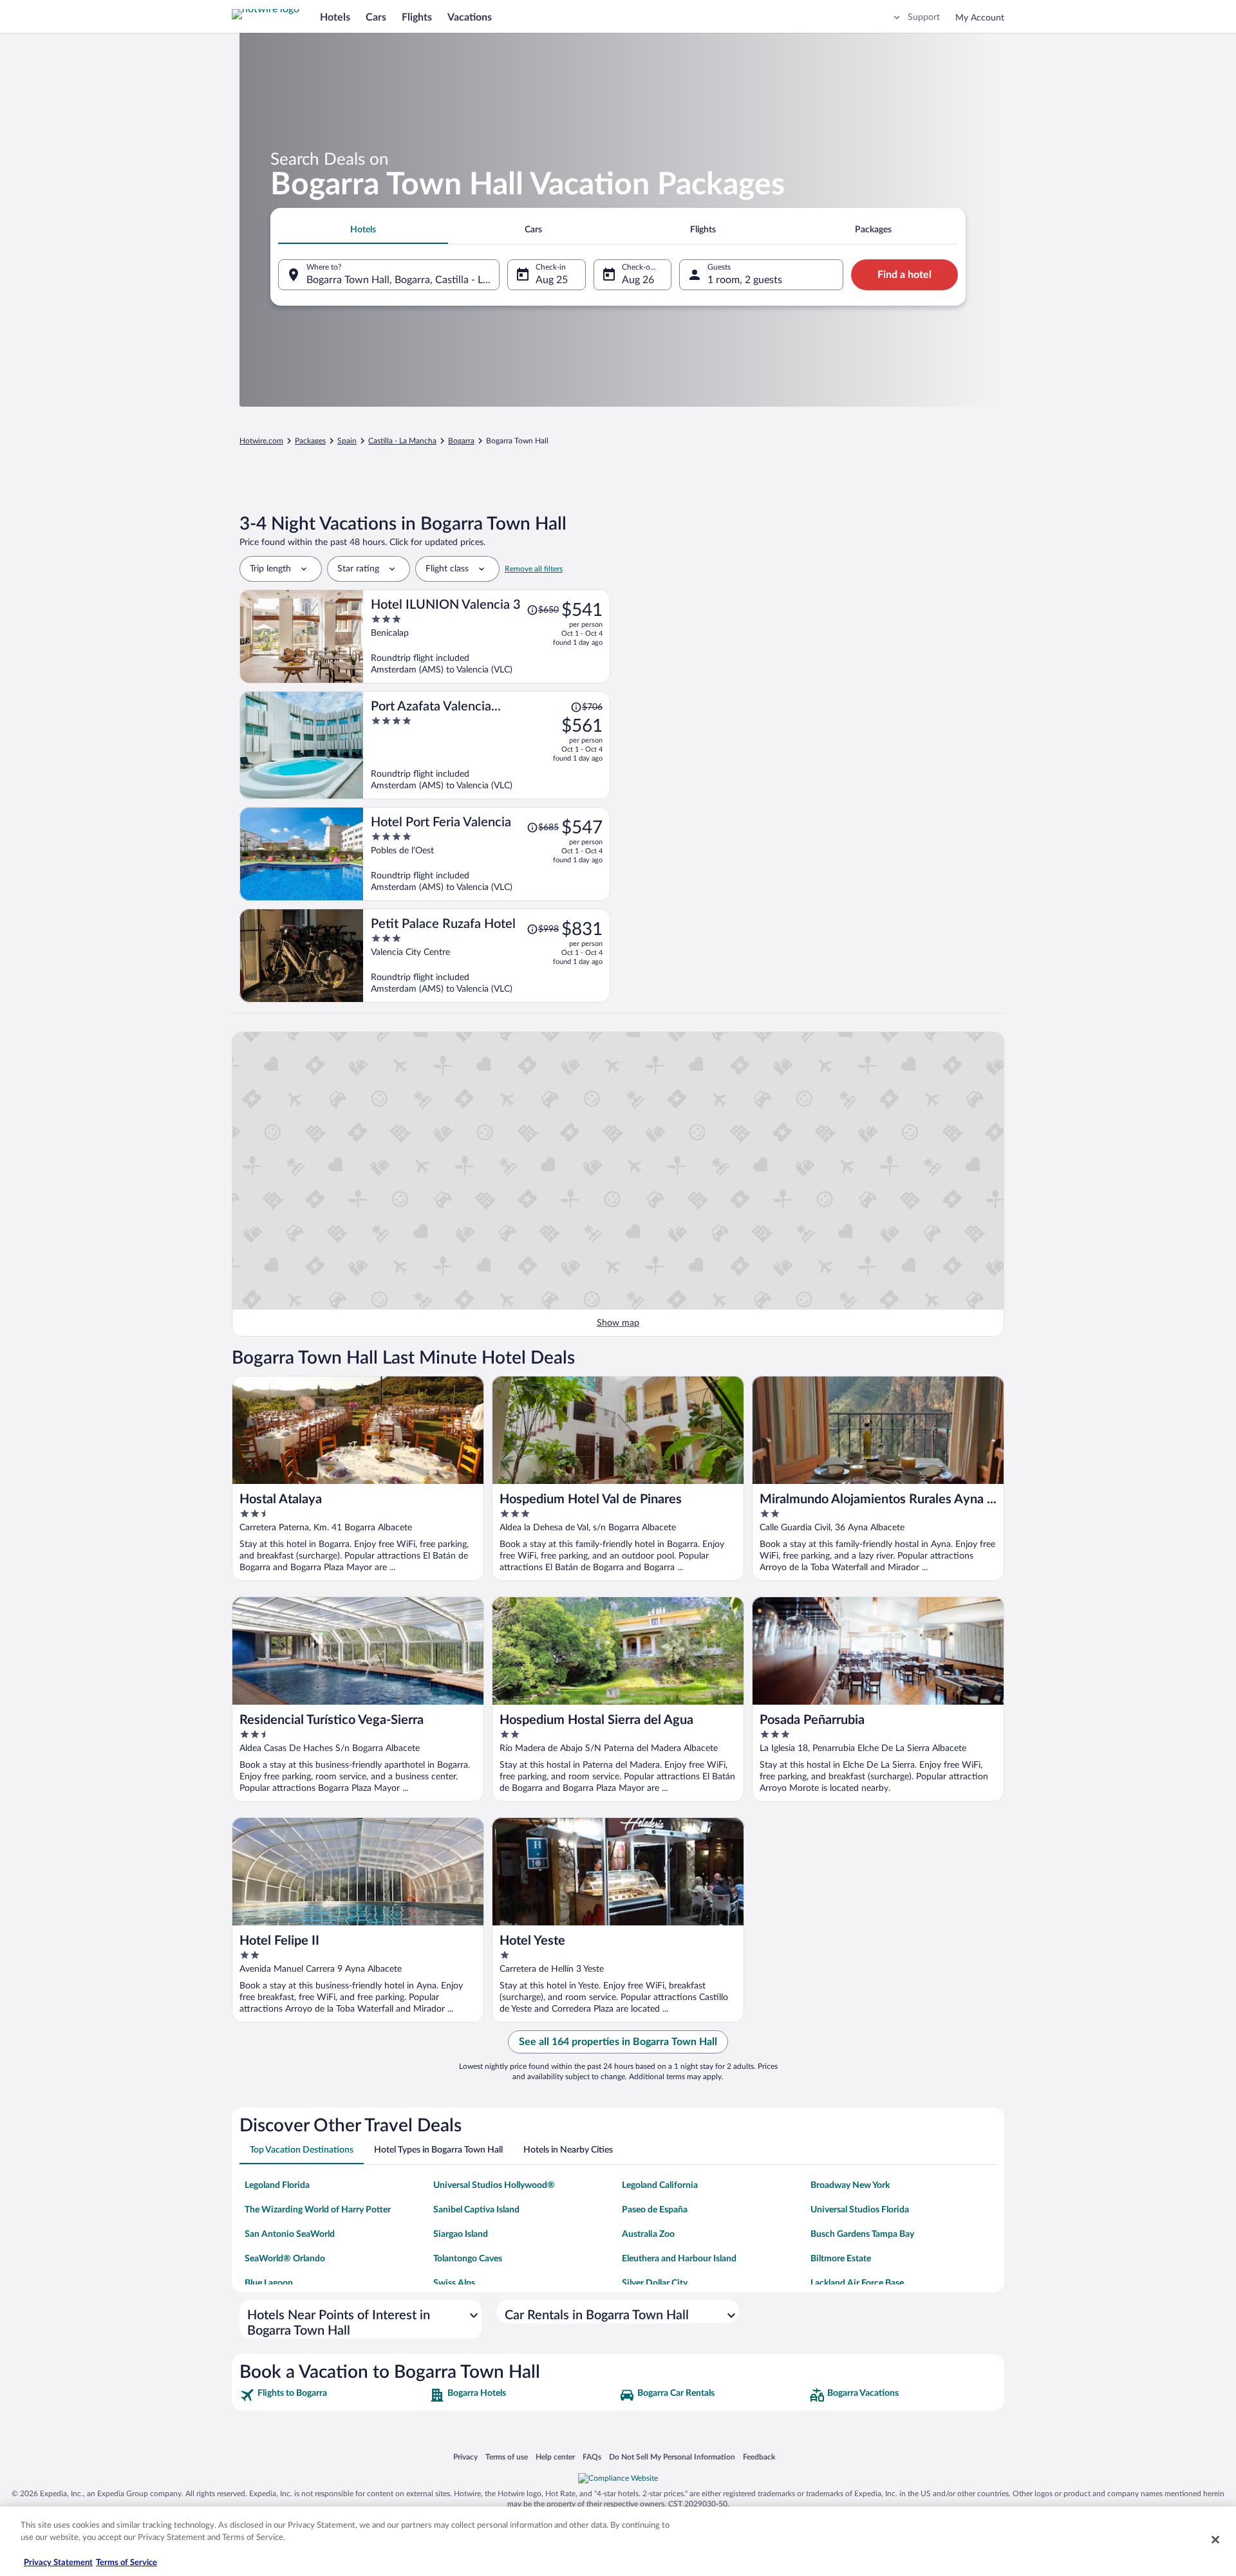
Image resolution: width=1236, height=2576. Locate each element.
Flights (417, 17)
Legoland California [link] (660, 2185)
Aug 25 (552, 280)
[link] (333, 2395)
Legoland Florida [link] (277, 2185)
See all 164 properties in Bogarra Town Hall (618, 2042)
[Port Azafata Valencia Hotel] (487, 745)
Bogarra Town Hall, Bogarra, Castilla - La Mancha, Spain (403, 280)
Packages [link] (310, 441)
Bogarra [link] (461, 441)
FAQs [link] (592, 2457)
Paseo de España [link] (655, 2210)
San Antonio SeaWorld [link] (290, 2234)
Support (924, 17)
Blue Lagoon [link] (269, 2283)
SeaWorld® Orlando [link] (285, 2259)
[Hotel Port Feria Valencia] (487, 854)
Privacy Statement (58, 2563)
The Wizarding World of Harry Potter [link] (318, 2210)
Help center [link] (555, 2457)
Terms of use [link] (507, 2457)
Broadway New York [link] (850, 2185)
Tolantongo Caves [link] (468, 2259)
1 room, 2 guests (745, 280)
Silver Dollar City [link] (655, 2283)
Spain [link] (347, 441)
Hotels (335, 17)
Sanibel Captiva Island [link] (476, 2210)
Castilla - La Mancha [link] (402, 441)
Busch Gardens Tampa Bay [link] (862, 2234)
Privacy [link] (465, 2457)
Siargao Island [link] (461, 2234)
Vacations (470, 17)
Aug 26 (638, 280)
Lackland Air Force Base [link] (857, 2283)
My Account (980, 18)
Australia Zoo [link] (648, 2234)
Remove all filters (534, 569)
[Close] (1215, 2539)
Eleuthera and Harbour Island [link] (679, 2259)
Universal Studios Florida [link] (860, 2210)
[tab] (363, 230)
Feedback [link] (759, 2457)
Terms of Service (126, 2563)
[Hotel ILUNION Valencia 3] (487, 636)
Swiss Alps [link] (454, 2283)
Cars (376, 17)
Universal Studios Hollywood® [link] (494, 2185)
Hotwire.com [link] (261, 441)
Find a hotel (904, 275)
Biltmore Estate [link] (841, 2259)
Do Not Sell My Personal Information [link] (672, 2457)
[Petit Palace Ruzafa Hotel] (487, 956)
